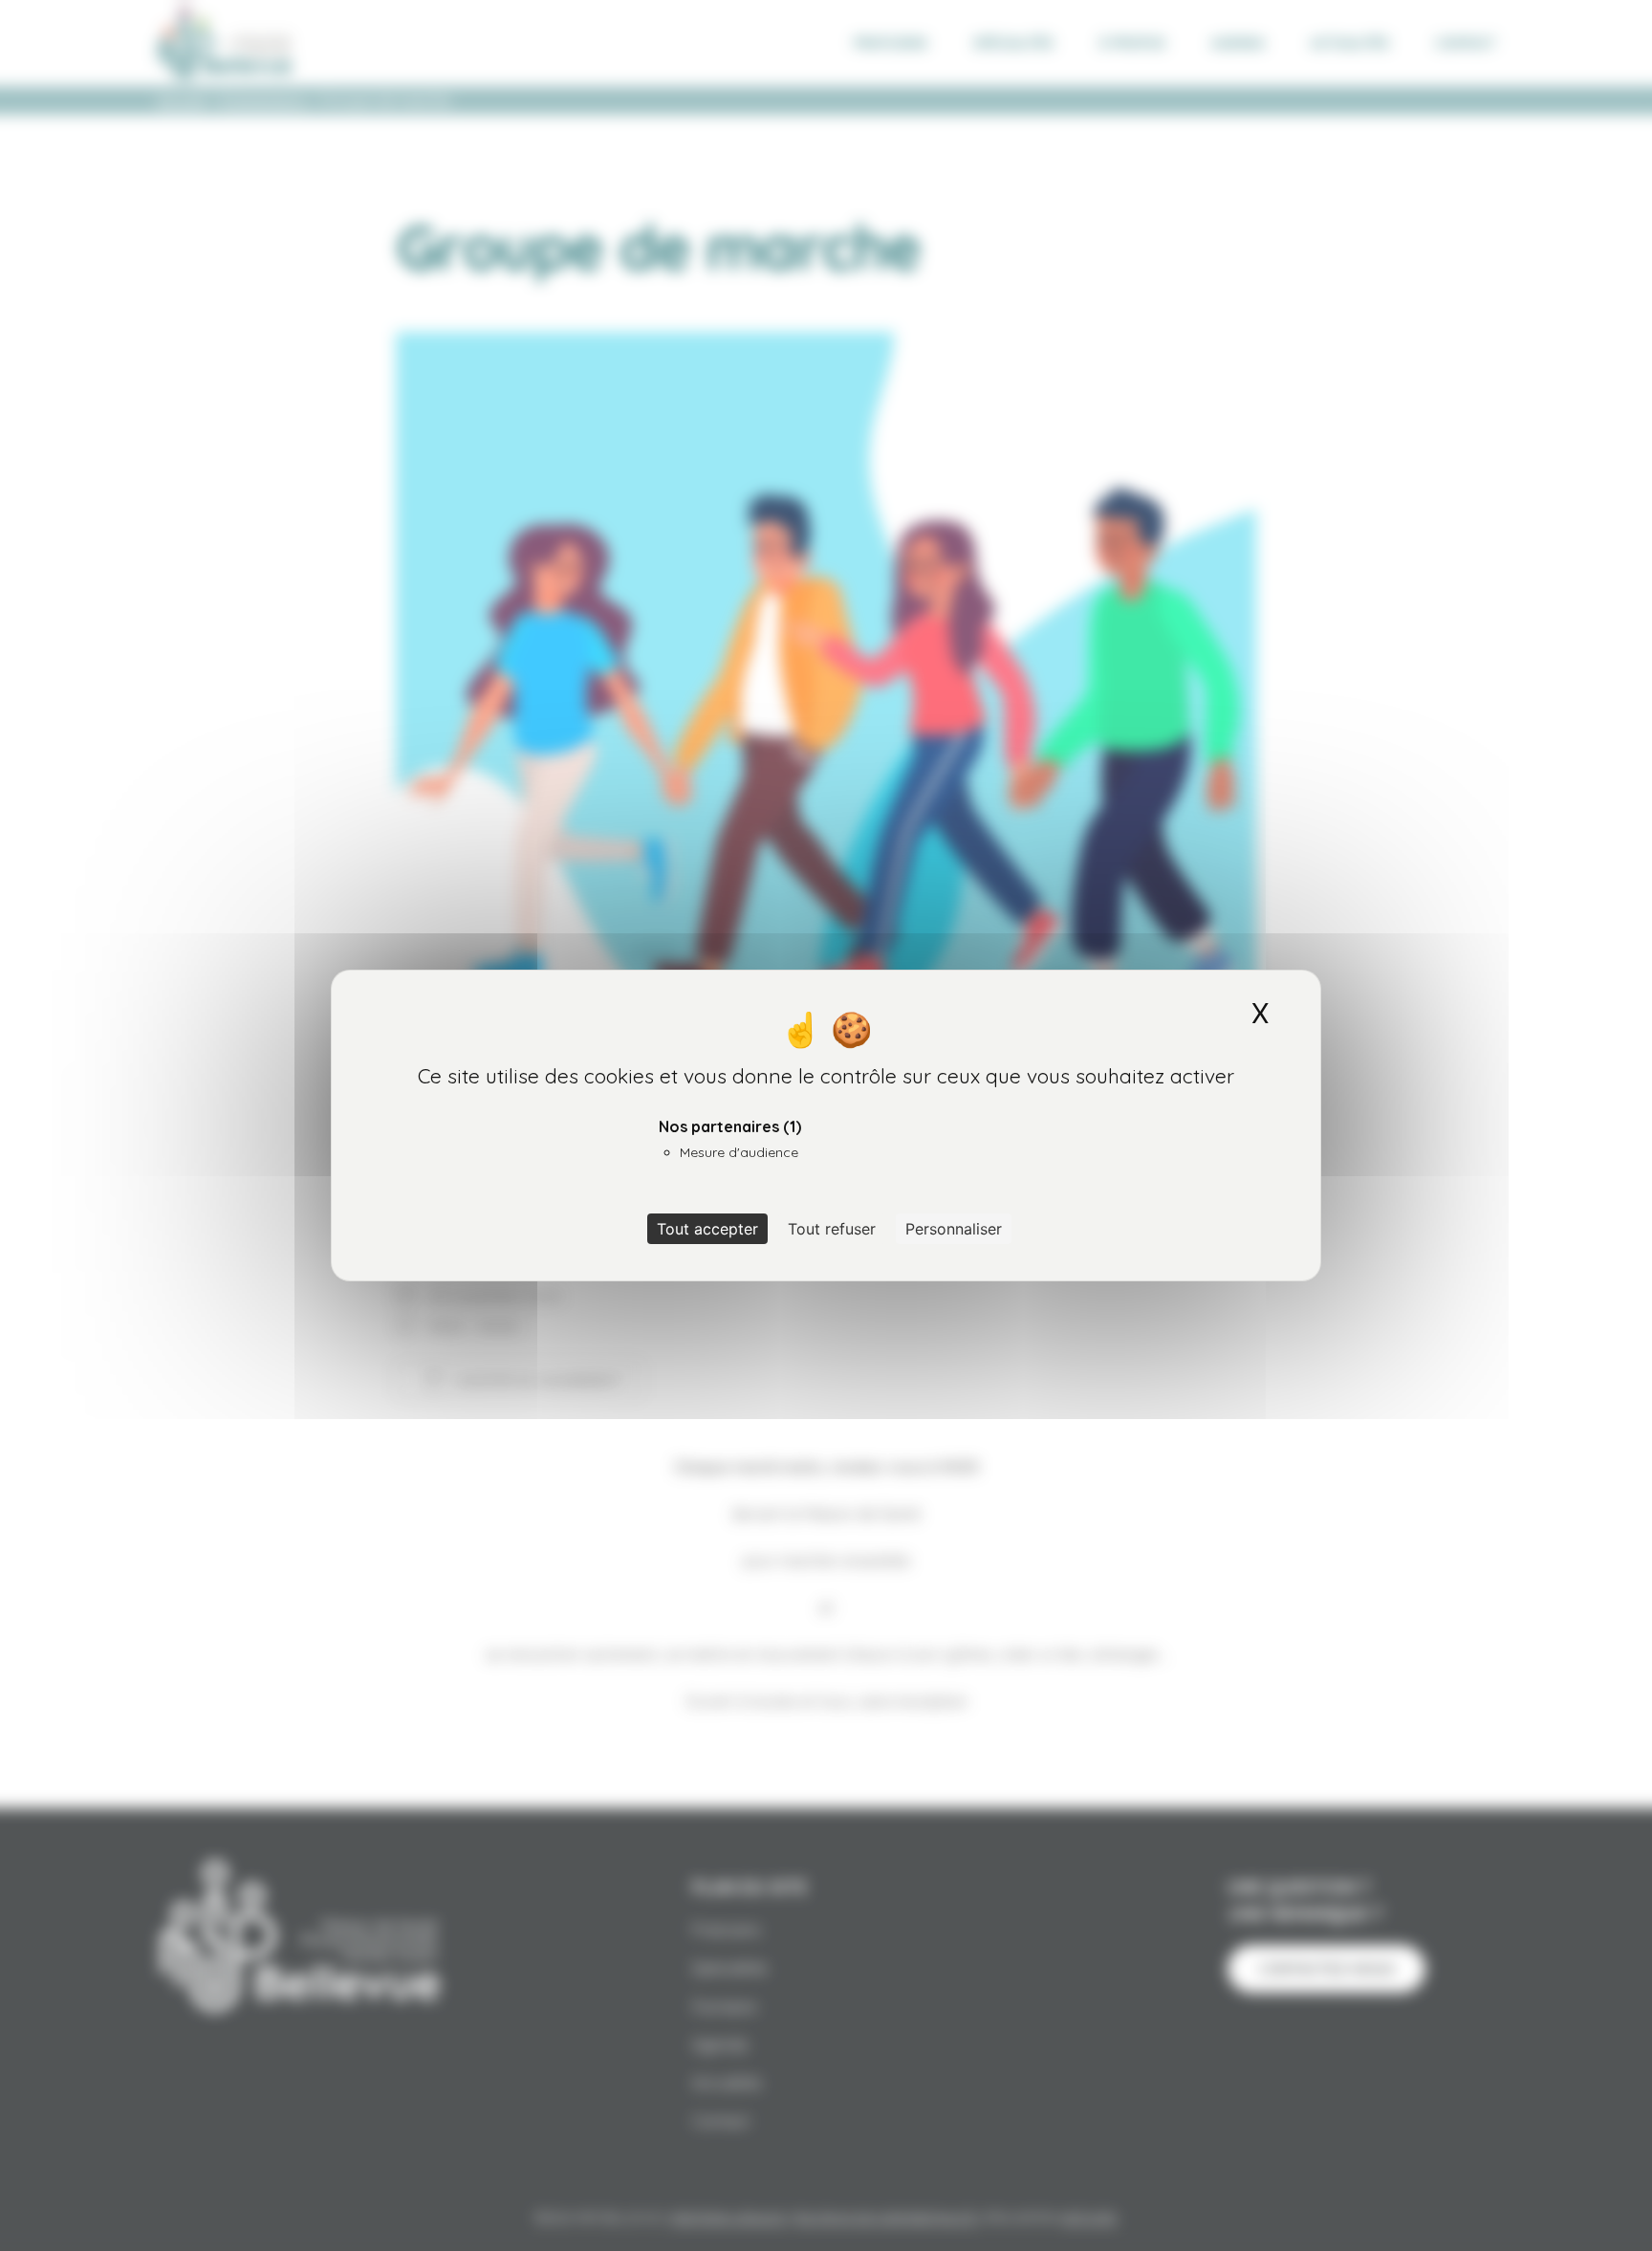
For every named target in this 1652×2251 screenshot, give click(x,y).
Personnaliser (954, 1229)
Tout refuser (832, 1229)
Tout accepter (707, 1229)
